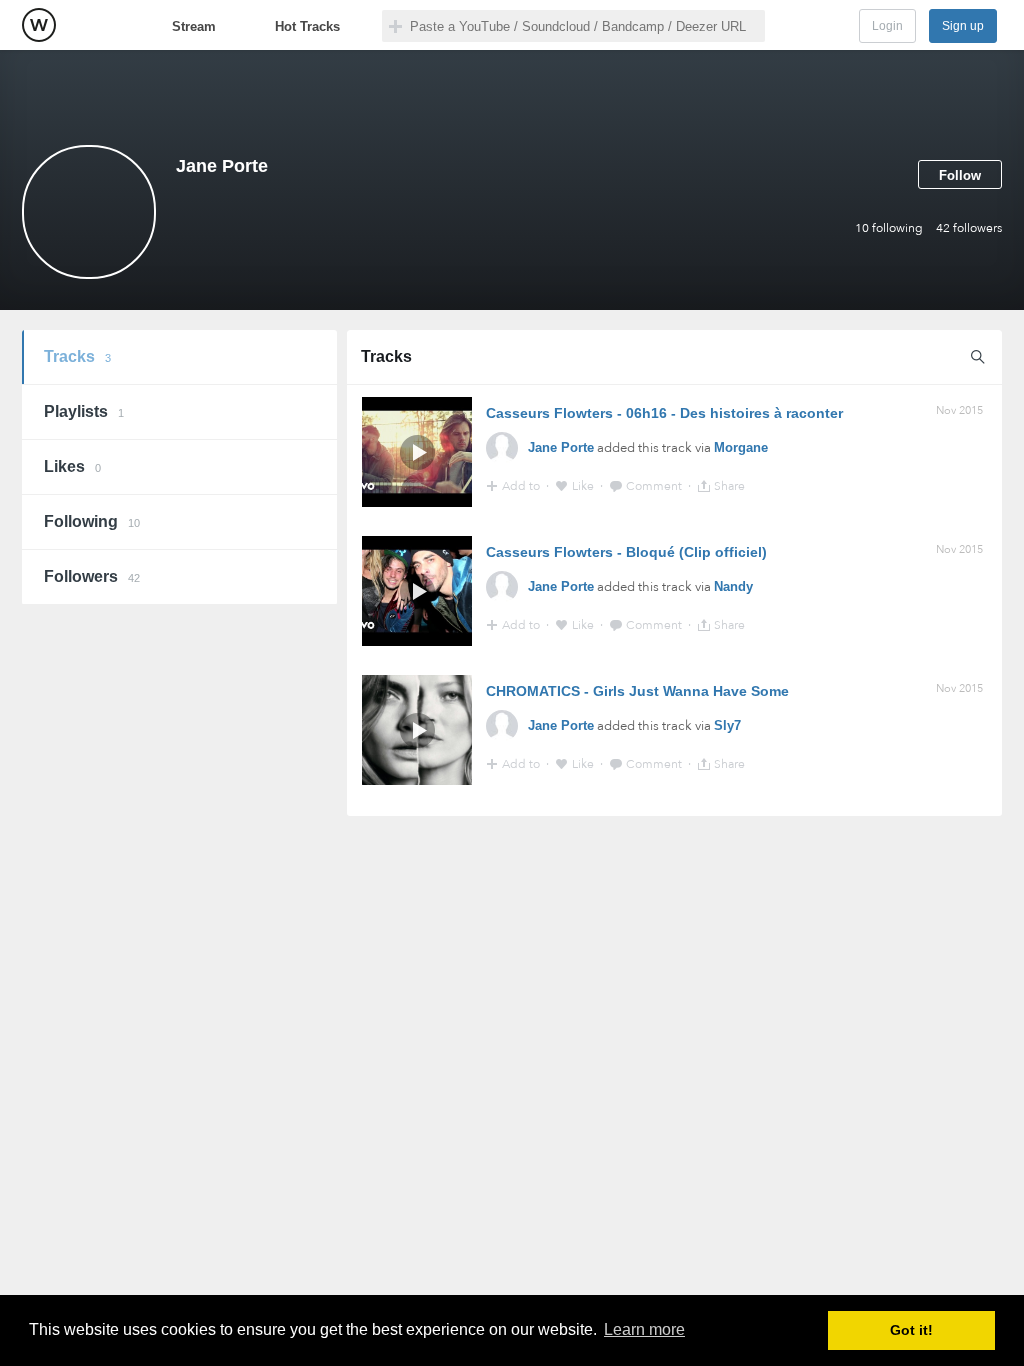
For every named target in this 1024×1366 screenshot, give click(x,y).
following (889, 228)
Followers (92, 576)
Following (92, 521)
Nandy (733, 586)
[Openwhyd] (39, 25)
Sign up (963, 26)
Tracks (77, 356)
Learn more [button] (644, 1329)
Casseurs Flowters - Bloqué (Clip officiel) (626, 552)
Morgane (741, 447)
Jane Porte (561, 447)
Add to (522, 486)
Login (887, 26)
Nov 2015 (959, 410)
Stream (194, 26)
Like (584, 486)
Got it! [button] (911, 1330)
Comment (655, 486)
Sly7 (727, 725)
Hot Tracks (307, 26)
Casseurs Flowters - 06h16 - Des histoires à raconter (664, 413)
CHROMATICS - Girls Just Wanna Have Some (637, 691)
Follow (960, 175)
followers (969, 228)
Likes (72, 466)
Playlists (84, 411)
